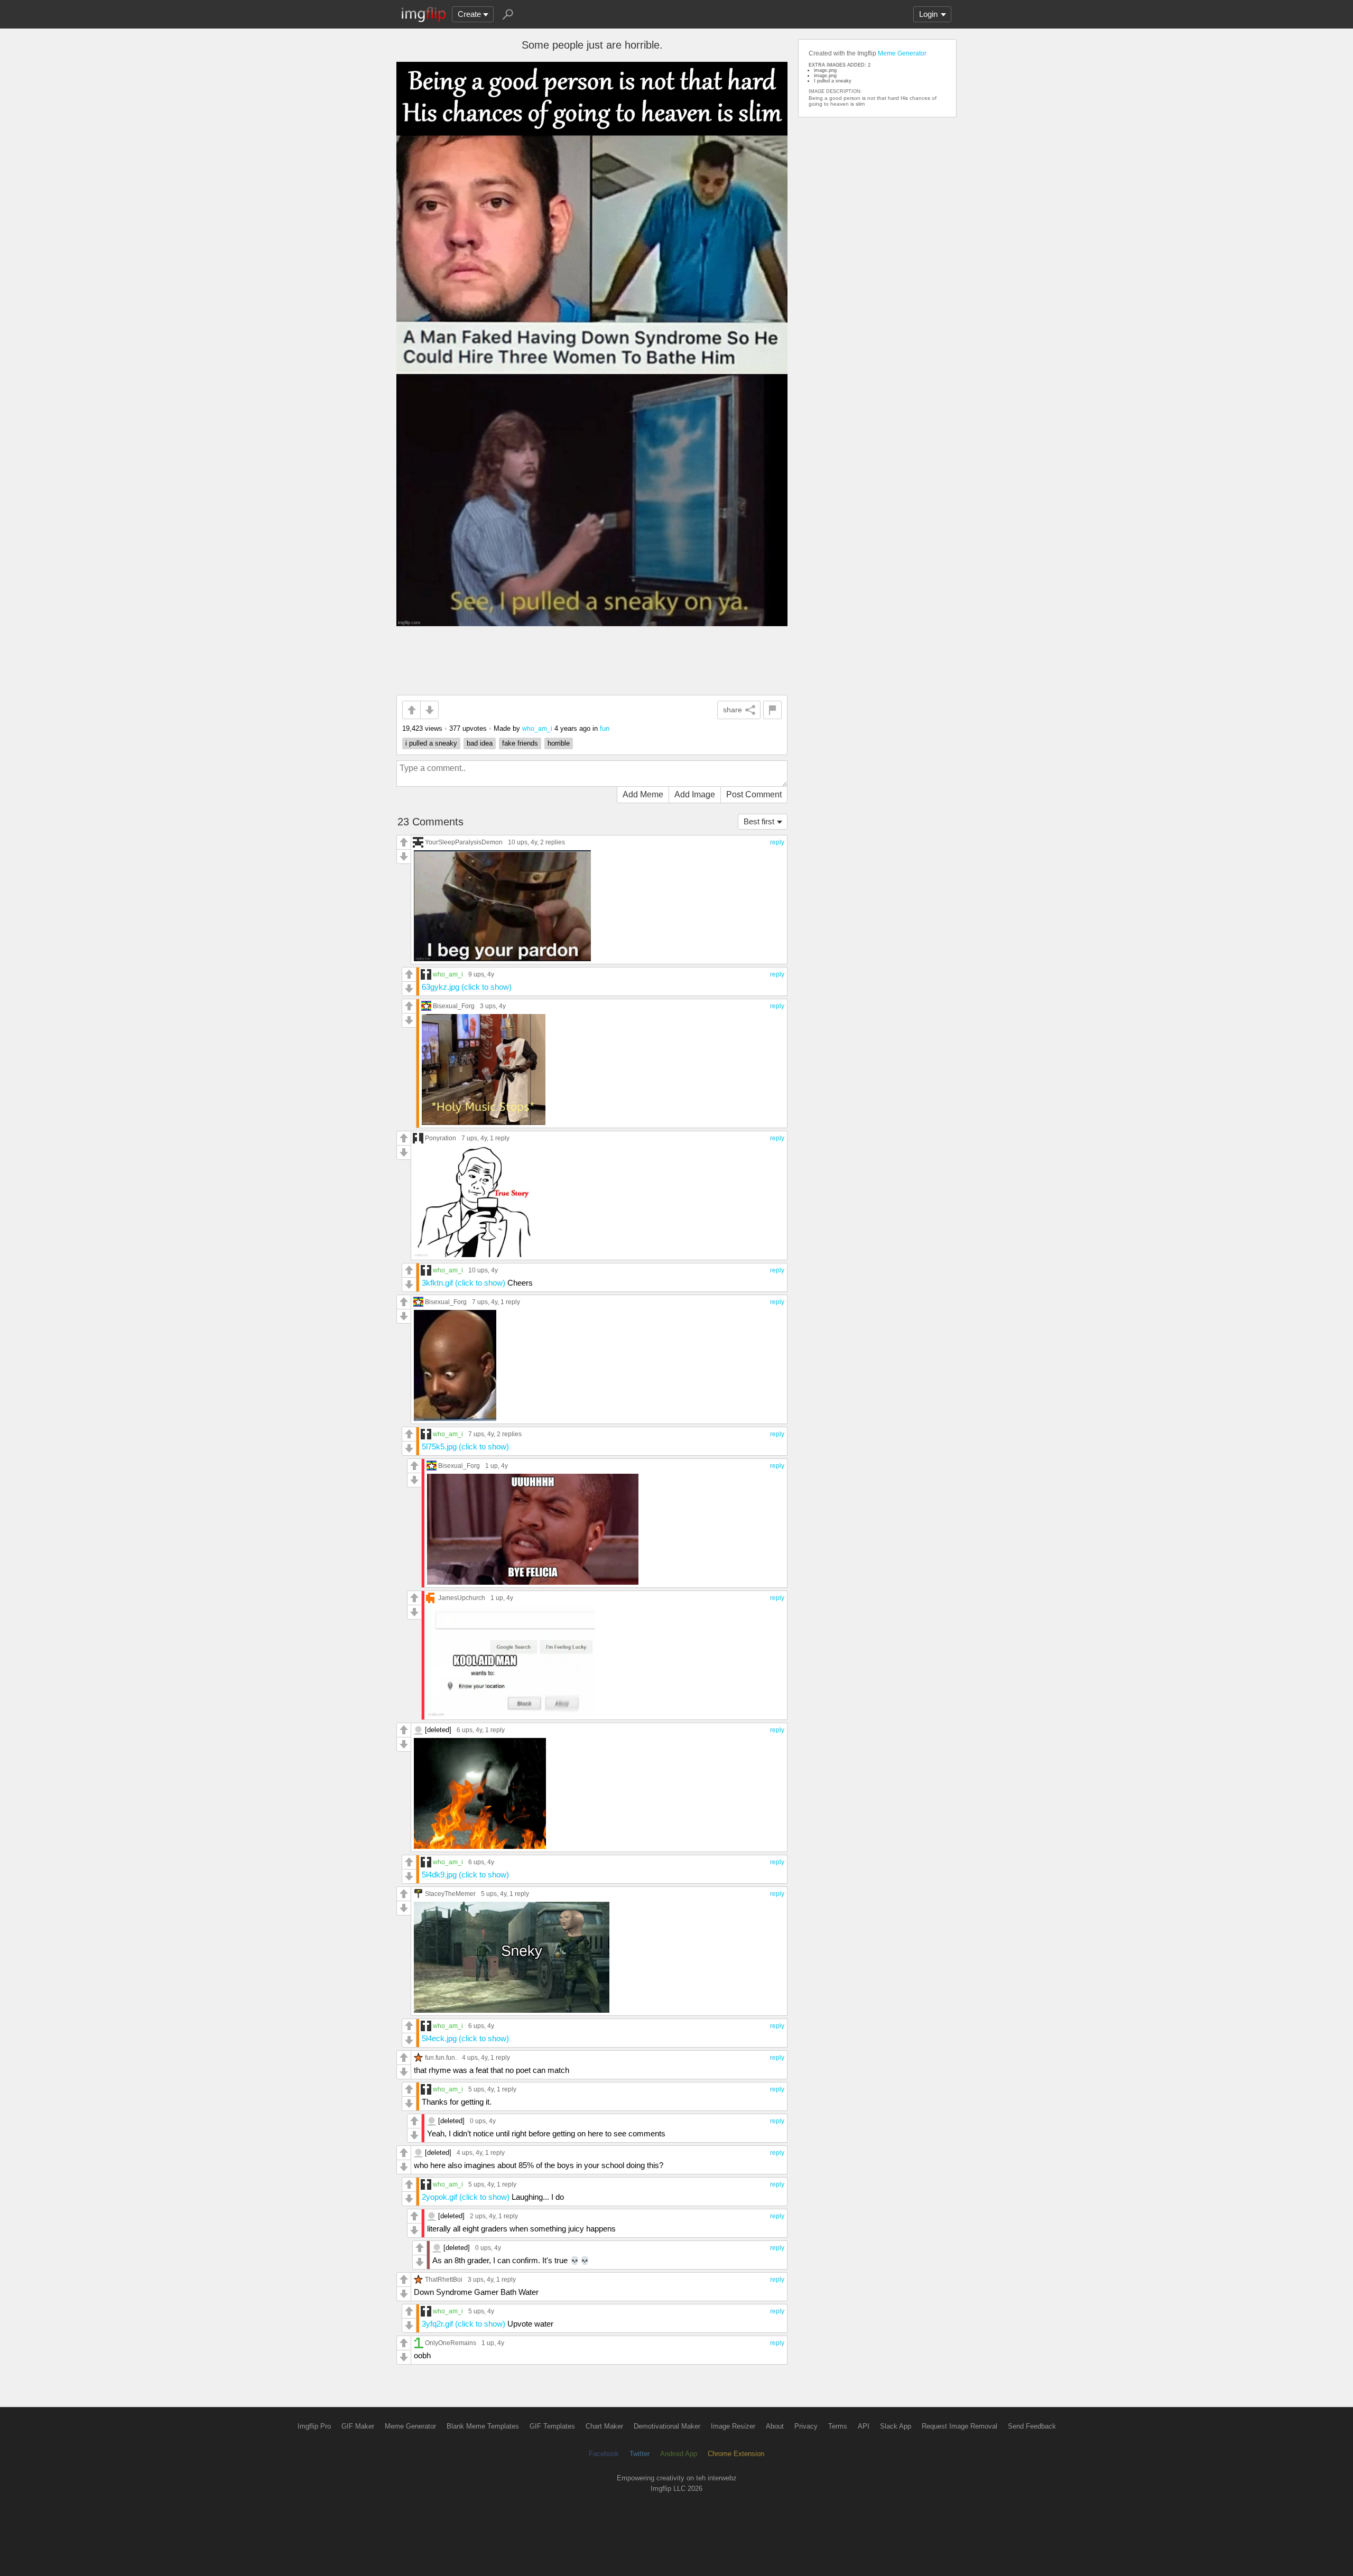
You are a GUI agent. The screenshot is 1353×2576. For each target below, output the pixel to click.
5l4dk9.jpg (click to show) (465, 1875)
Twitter (640, 2454)
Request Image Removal (960, 2426)
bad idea (480, 743)
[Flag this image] (772, 710)
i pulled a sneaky (431, 743)
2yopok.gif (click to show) (466, 2197)
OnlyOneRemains (451, 2343)
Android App (679, 2454)
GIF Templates (552, 2426)
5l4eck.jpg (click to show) (465, 2038)
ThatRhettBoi (444, 2279)
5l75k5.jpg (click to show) (465, 1447)
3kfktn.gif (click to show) (464, 1283)
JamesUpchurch (462, 1598)
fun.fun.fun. (441, 2057)
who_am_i (537, 728)
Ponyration (441, 1138)
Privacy (806, 2426)
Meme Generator (902, 53)
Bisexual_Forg (454, 1006)
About (775, 2426)
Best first (759, 821)
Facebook (604, 2454)
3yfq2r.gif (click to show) (464, 2324)
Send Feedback (1032, 2426)
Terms (838, 2426)
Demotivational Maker (667, 2426)
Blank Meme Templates (483, 2426)
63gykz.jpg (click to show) (467, 987)
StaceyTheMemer (450, 1894)
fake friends (520, 743)
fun (605, 728)
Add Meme (643, 794)
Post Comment (754, 794)
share (733, 710)
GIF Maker (358, 2426)
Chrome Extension (736, 2454)
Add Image (695, 794)
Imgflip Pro (314, 2426)
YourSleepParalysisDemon (464, 842)
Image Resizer (733, 2426)
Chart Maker (604, 2426)
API (864, 2426)
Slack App (896, 2426)
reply (777, 842)
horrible (559, 743)
